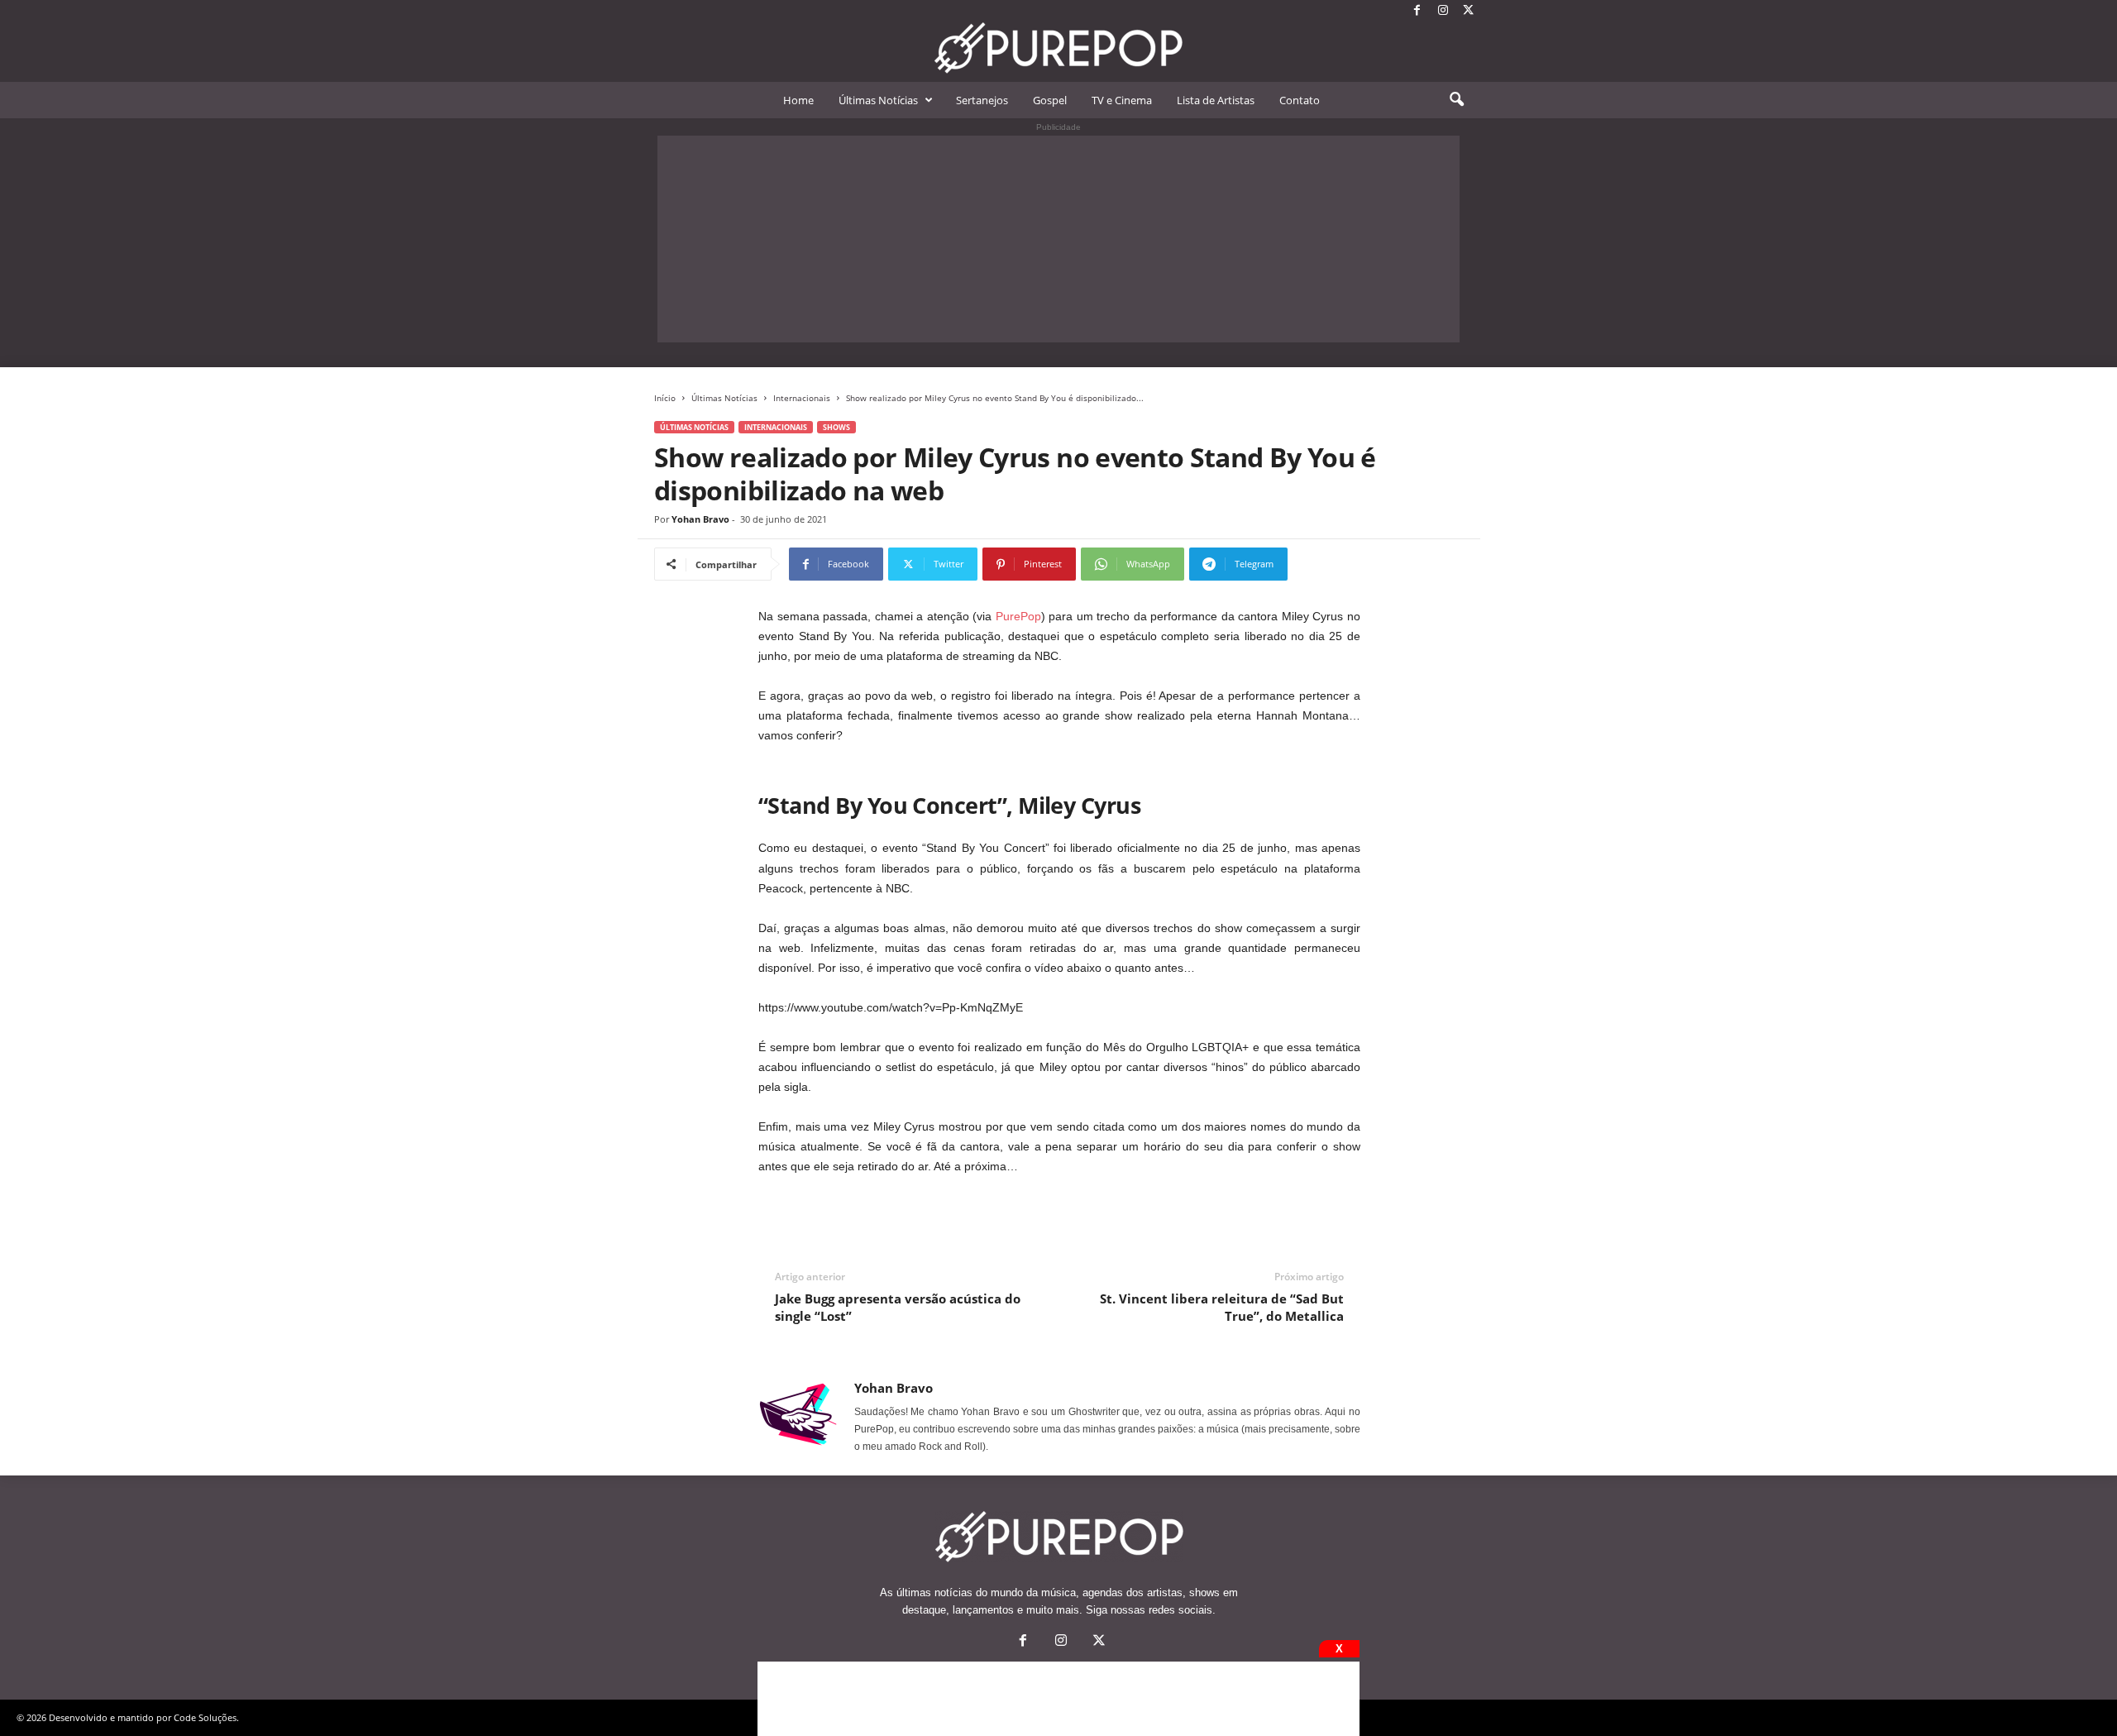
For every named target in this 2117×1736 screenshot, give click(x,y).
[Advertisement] (1058, 239)
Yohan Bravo (700, 519)
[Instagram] (1443, 11)
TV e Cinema (1122, 100)
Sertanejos (982, 100)
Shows (836, 427)
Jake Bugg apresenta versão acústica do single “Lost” (898, 1307)
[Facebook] (1417, 11)
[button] (1456, 100)
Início (665, 398)
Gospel (1050, 100)
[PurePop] (1058, 48)
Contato (1300, 100)
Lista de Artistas (1216, 100)
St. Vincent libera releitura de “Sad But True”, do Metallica (1222, 1307)
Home (798, 100)
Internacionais (802, 398)
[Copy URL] (1343, 564)
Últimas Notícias (878, 100)
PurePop (1018, 616)
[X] (1469, 11)
